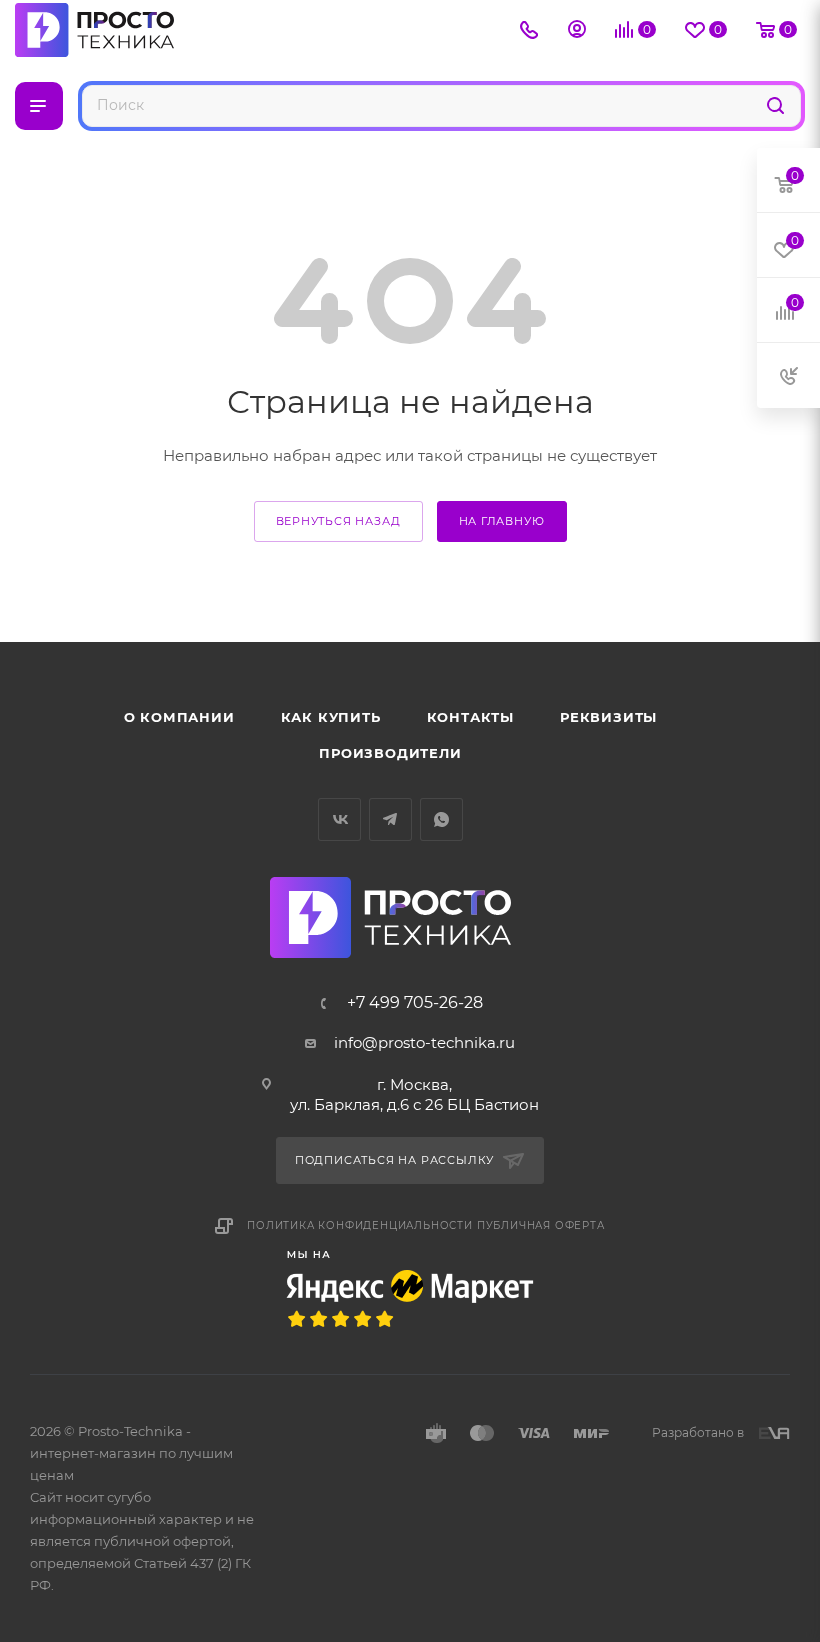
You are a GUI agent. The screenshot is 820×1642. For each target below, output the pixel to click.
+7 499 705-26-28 (415, 1003)
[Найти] (775, 104)
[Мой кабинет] (577, 31)
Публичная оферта (541, 1225)
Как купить (331, 717)
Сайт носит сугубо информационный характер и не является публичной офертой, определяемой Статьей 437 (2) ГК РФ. (142, 1541)
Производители (390, 753)
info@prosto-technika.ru (424, 1042)
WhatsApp (441, 819)
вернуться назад (338, 521)
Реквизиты (608, 717)
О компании (179, 717)
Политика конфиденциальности (360, 1225)
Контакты (470, 717)
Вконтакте (339, 819)
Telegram (390, 819)
